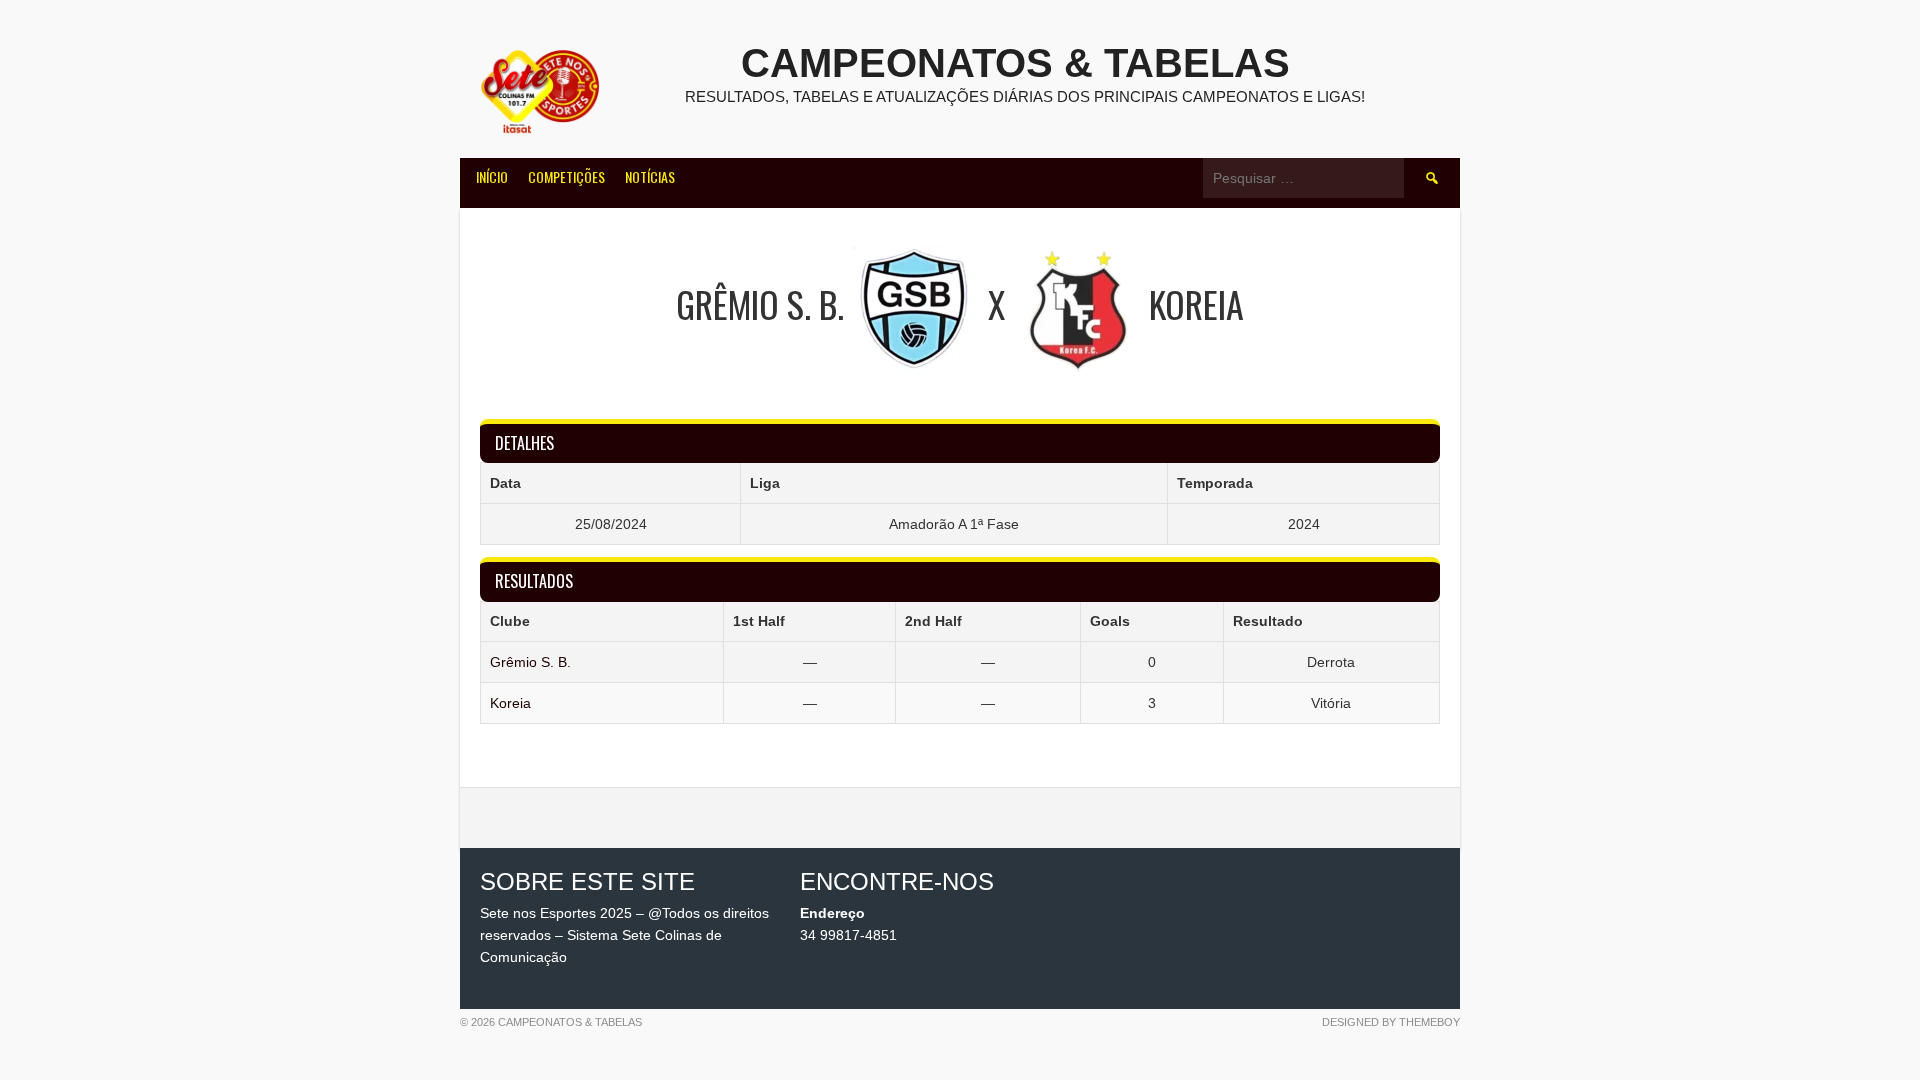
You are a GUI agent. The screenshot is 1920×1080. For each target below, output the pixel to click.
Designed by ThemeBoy (1391, 1022)
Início (492, 176)
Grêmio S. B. (530, 662)
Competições (566, 176)
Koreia (510, 703)
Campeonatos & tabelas (1015, 63)
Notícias (650, 176)
